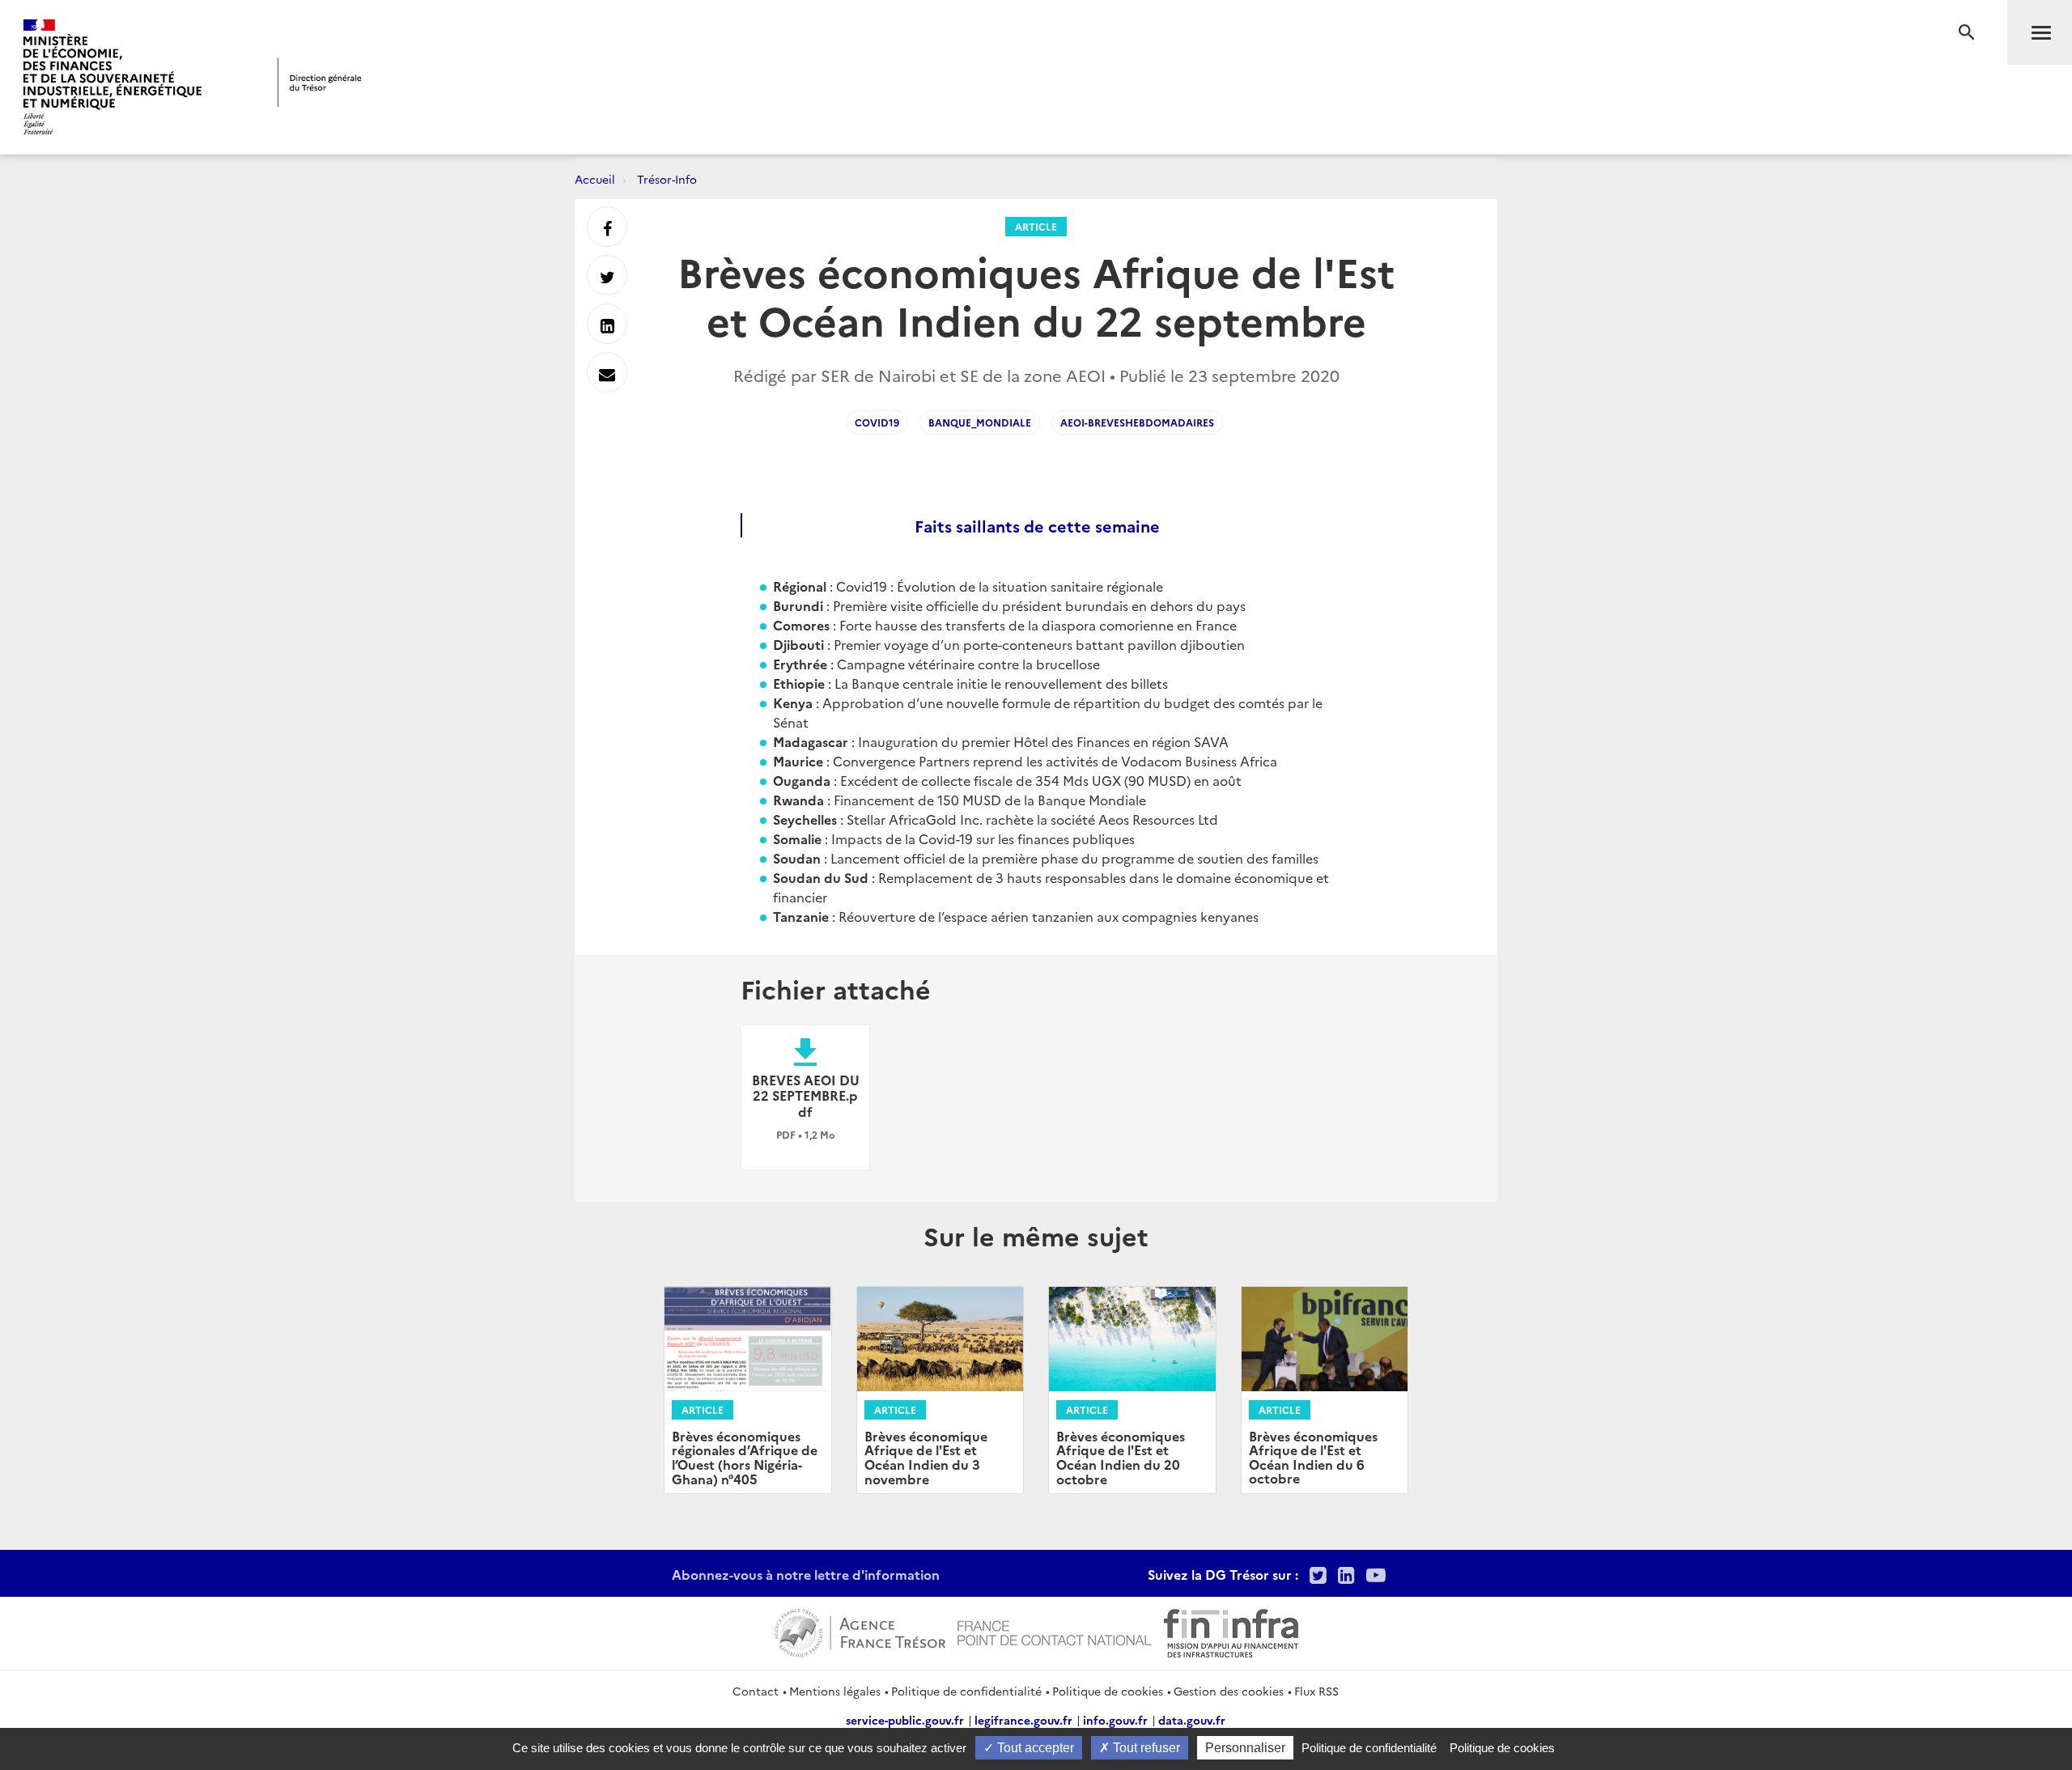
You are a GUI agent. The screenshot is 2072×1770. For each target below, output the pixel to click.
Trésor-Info (667, 179)
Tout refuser (1145, 1748)
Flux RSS (1316, 1691)
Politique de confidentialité (966, 1691)
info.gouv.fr (1115, 1720)
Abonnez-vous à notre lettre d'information (806, 1574)
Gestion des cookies (1229, 1691)
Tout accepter (1034, 1748)
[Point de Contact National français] (1055, 1631)
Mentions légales (835, 1691)
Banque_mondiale (980, 422)
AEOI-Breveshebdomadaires (1137, 422)
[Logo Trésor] (320, 82)
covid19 (877, 422)
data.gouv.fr (1192, 1720)
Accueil (595, 179)
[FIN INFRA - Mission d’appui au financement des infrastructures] (1231, 1631)
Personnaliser (1245, 1748)
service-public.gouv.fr (905, 1720)
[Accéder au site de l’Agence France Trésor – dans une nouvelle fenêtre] (860, 1631)
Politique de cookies (1108, 1691)
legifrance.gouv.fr (1023, 1720)
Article (1036, 226)
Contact (756, 1691)
